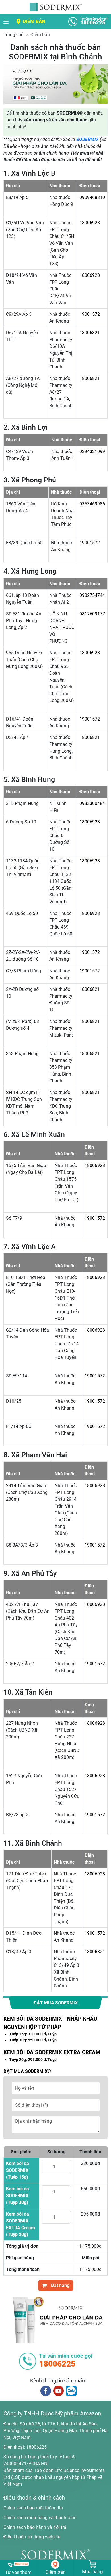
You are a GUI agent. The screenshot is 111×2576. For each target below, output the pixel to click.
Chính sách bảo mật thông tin (33, 2508)
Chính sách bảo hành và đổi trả (35, 2527)
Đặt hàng (60, 2285)
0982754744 (92, 595)
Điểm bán (34, 21)
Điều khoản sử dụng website (32, 2537)
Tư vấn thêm (18, 2572)
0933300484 (92, 803)
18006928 (90, 223)
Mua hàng (92, 2571)
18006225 (36, 2447)
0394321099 (92, 452)
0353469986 (92, 504)
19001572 (90, 314)
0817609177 (92, 614)
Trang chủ (14, 35)
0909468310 (92, 197)
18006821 (90, 333)
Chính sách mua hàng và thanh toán (40, 2518)
